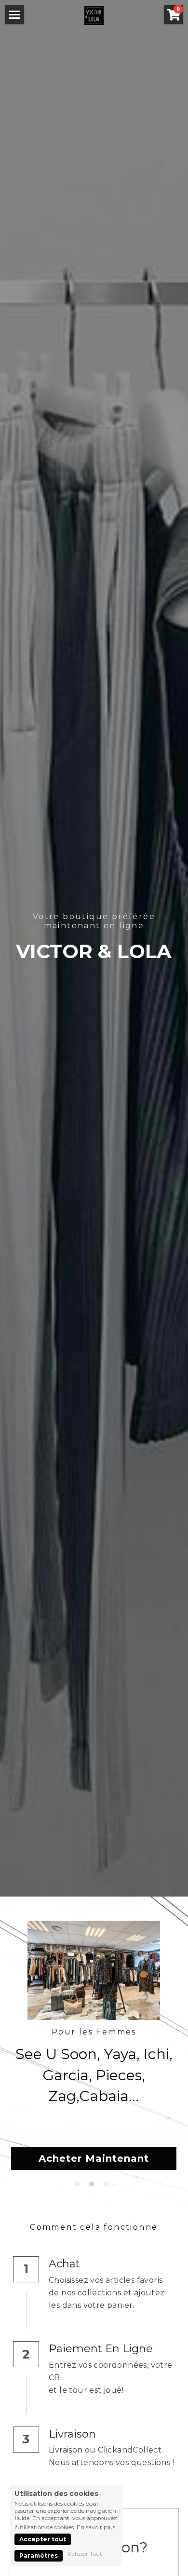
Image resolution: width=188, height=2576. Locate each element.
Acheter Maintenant (94, 2158)
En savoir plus (96, 2527)
